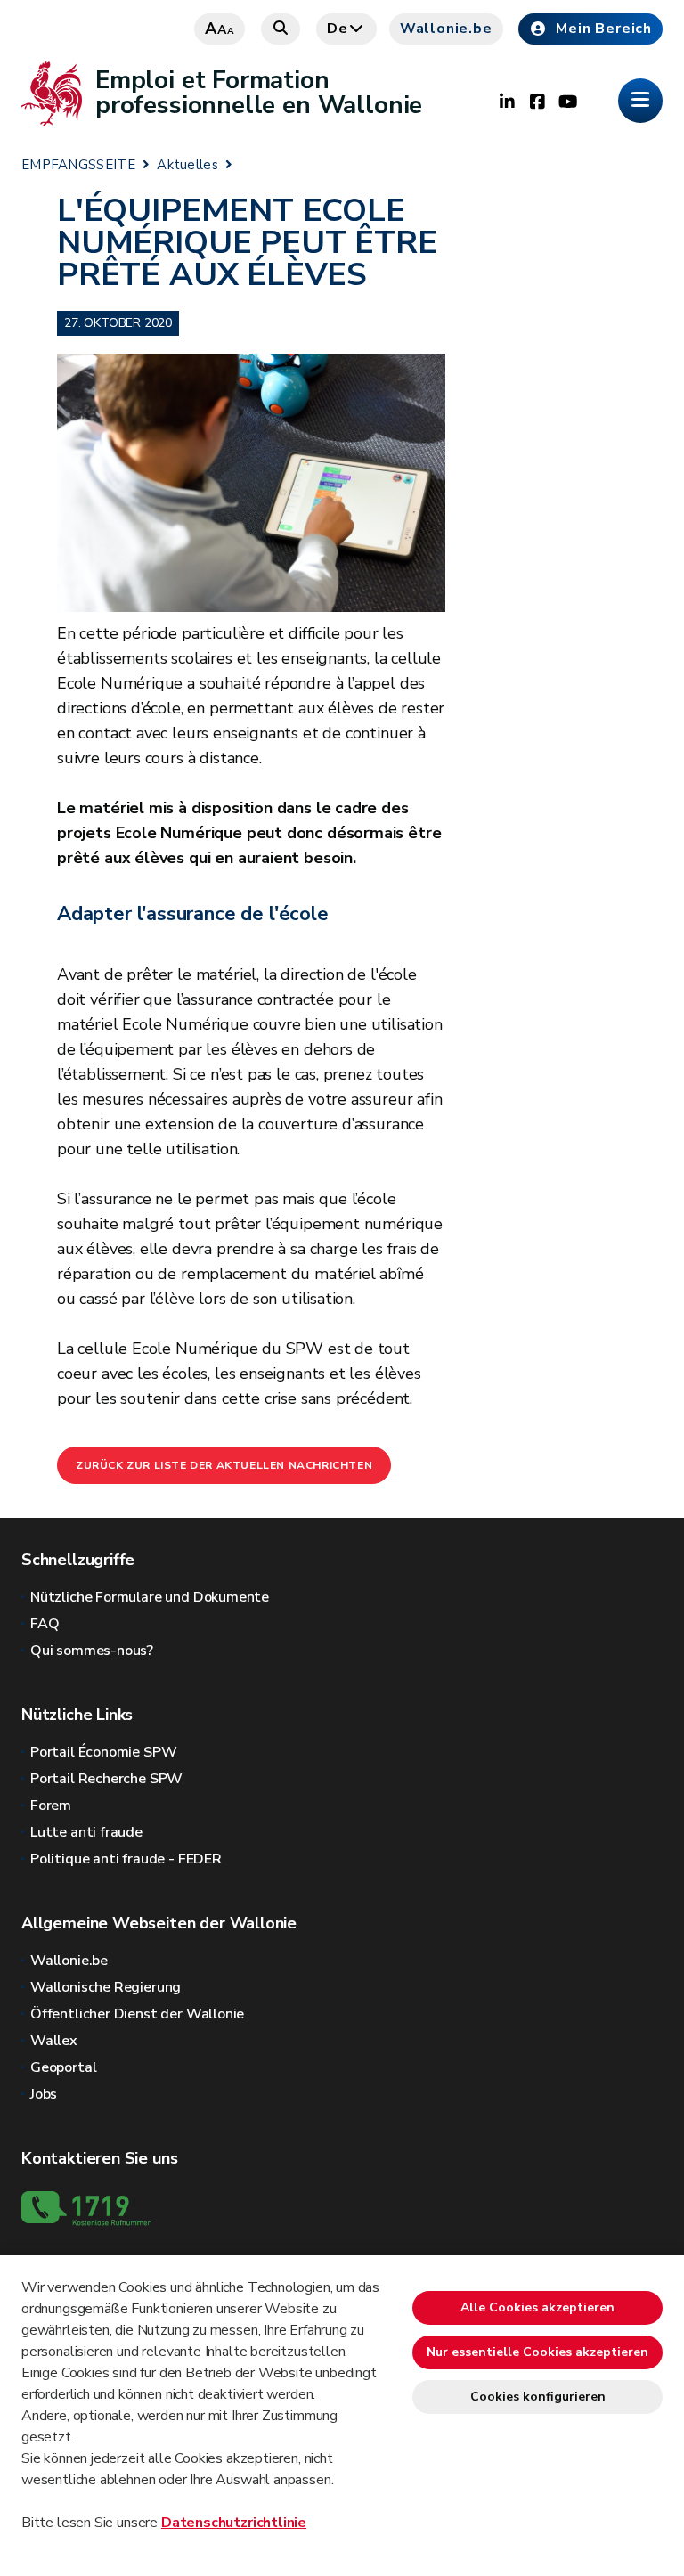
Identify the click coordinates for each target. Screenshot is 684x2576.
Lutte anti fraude (86, 1832)
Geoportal (63, 2067)
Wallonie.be (446, 29)
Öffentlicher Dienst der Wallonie (137, 2014)
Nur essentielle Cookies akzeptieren (537, 2352)
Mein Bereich (604, 29)
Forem (51, 1806)
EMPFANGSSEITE (78, 165)
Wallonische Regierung (106, 1987)
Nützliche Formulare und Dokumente (150, 1597)
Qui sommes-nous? (92, 1651)
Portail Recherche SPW (106, 1779)
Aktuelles (187, 165)
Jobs (44, 2094)
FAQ (45, 1624)
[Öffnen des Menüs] (640, 101)
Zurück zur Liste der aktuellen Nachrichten (224, 1465)
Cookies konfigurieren (538, 2397)
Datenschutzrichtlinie (234, 2523)
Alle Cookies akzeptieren (537, 2307)
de (338, 29)
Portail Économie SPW (103, 1752)
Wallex (54, 2041)
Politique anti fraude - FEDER (126, 1859)
